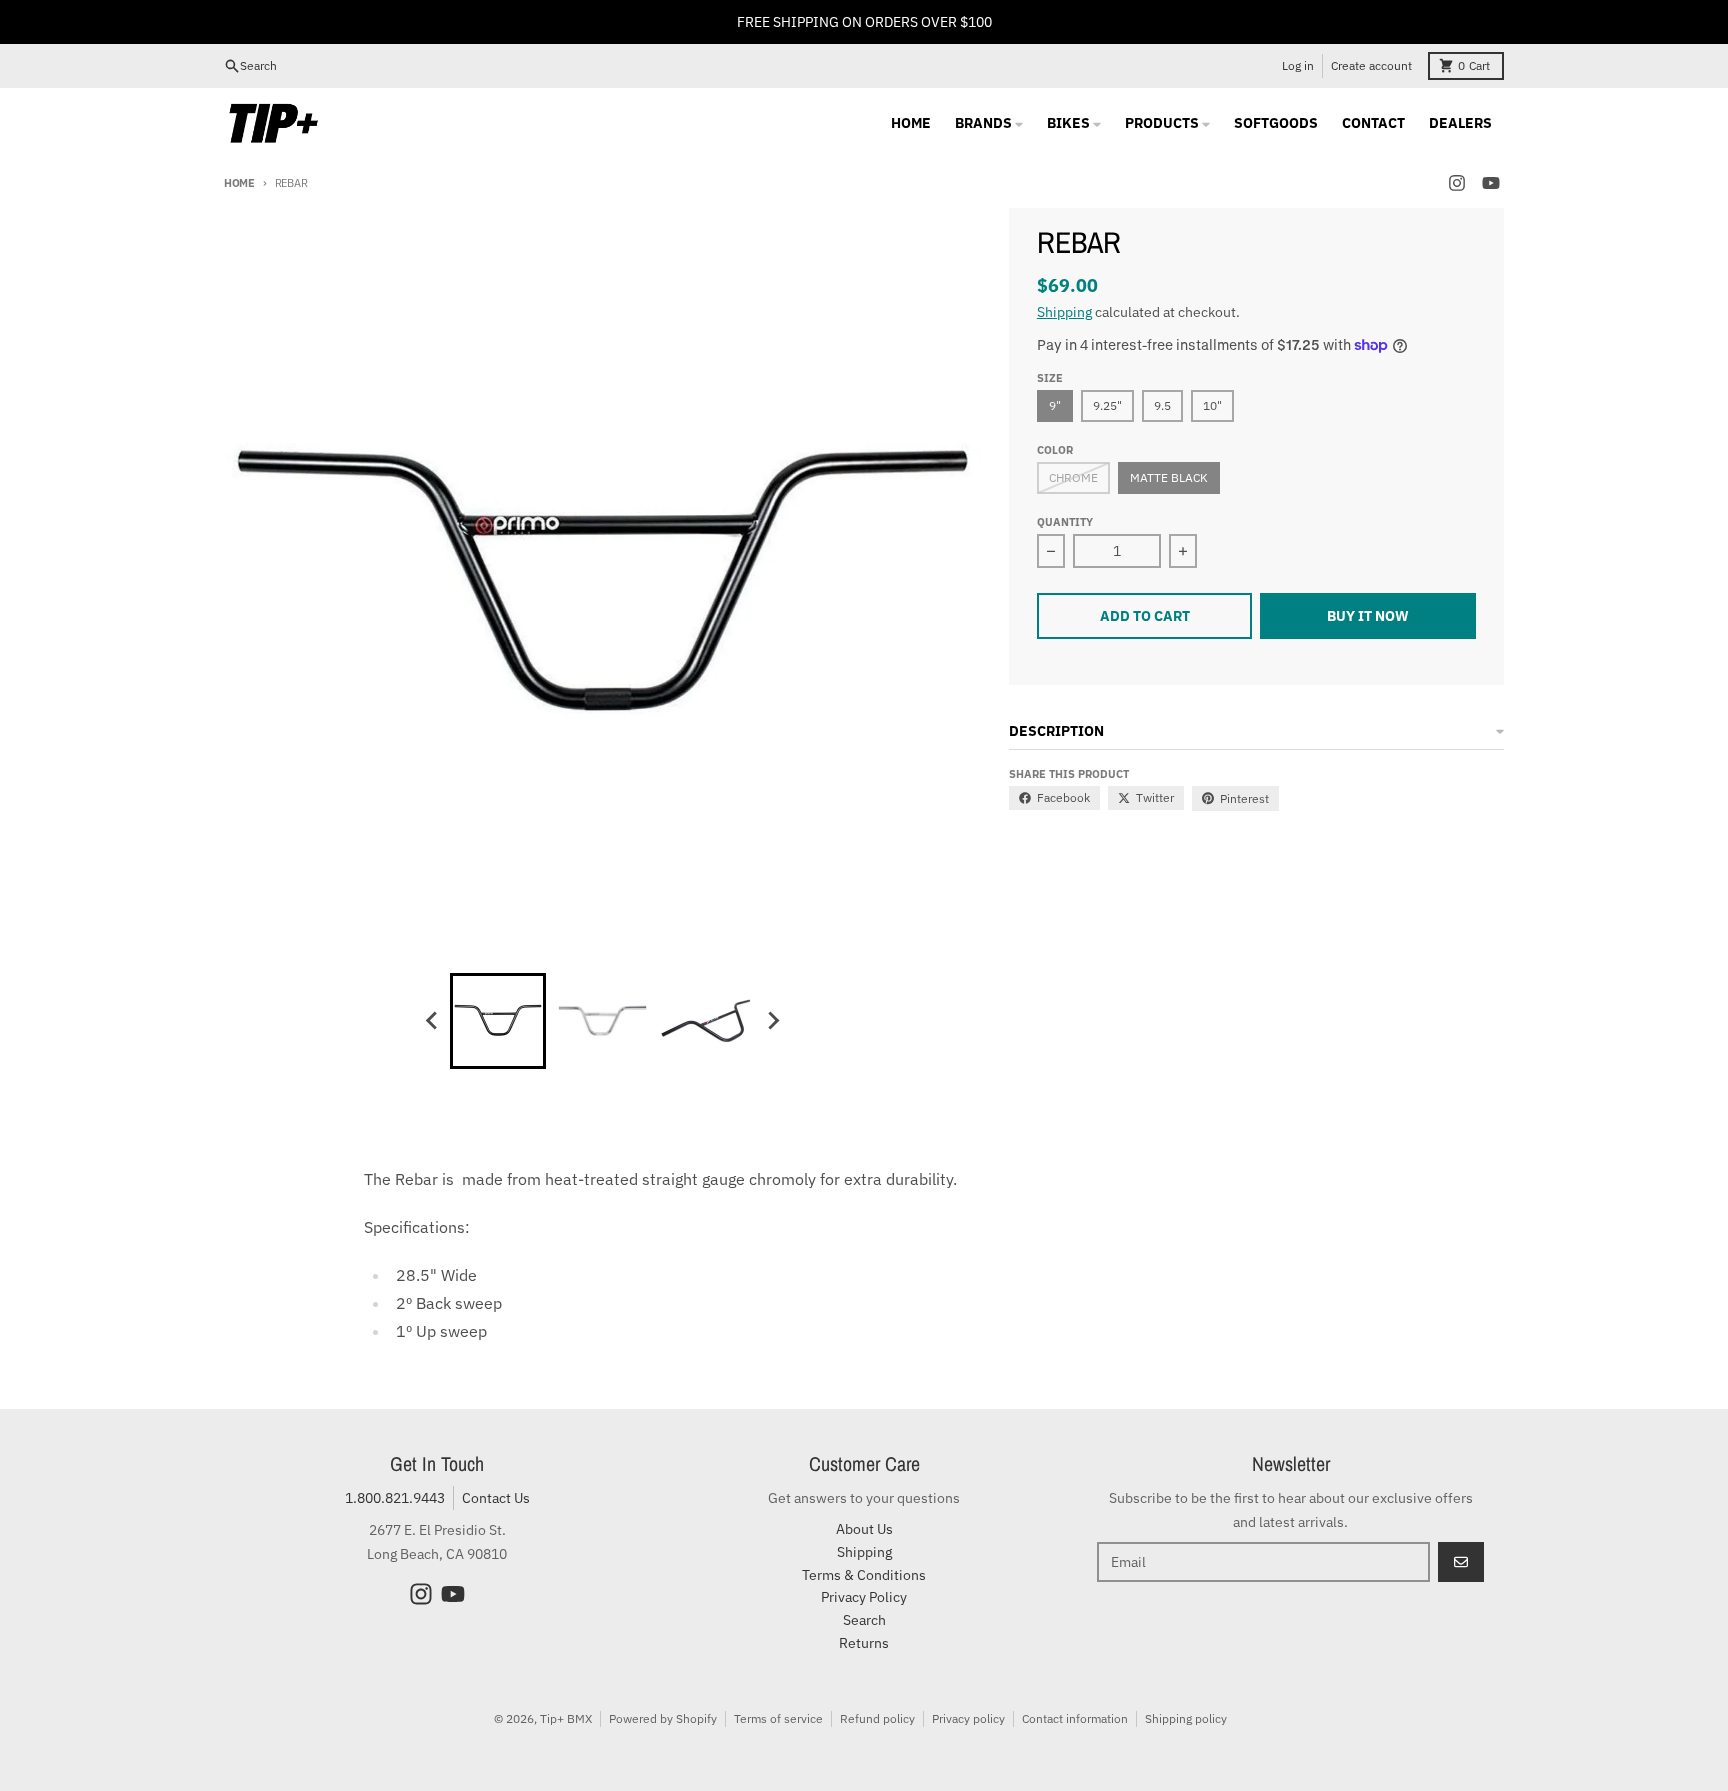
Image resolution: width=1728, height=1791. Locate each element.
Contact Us (496, 1498)
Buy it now (1368, 616)
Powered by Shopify (663, 1718)
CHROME (1073, 477)
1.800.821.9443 (395, 1498)
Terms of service (778, 1718)
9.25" (1107, 405)
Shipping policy (1186, 1718)
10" (1212, 405)
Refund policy (877, 1718)
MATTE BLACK (1169, 477)
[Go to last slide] (432, 1021)
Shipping (1064, 312)
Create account (1371, 65)
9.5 (1162, 405)
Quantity (1065, 522)
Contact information (1075, 1718)
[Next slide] (772, 1021)
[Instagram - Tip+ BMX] (1457, 183)
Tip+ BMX (566, 1718)
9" (1055, 405)
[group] (498, 1021)
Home (239, 183)
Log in (1298, 65)
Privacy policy (968, 1718)
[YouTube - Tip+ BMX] (1491, 183)
